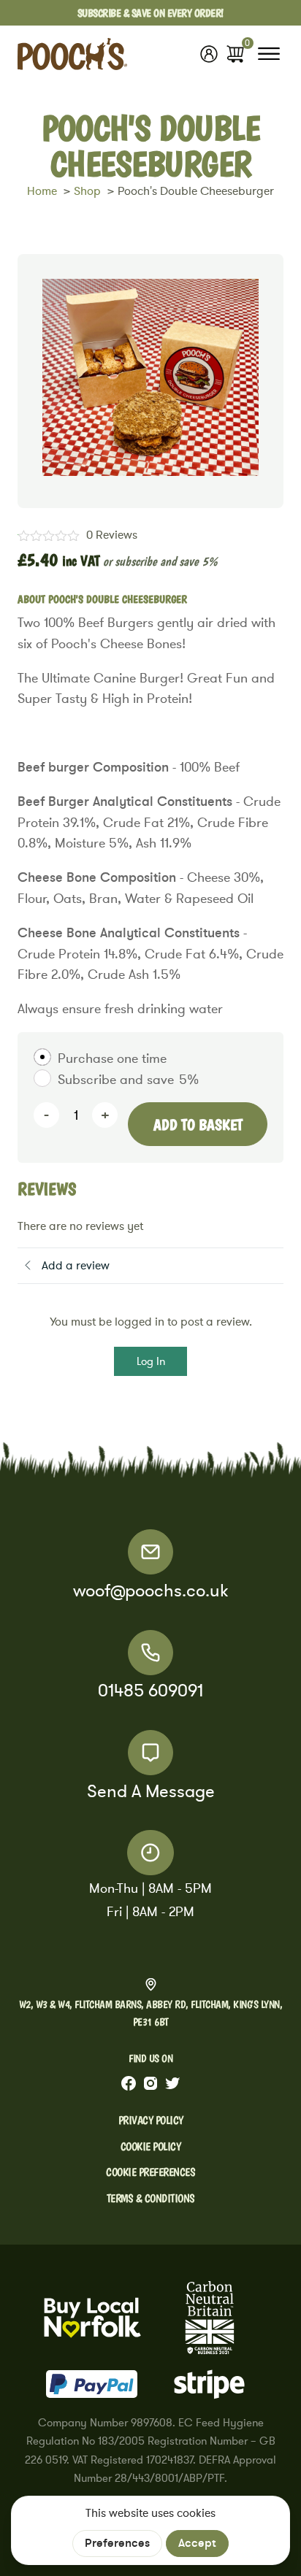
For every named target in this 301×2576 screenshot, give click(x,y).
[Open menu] (269, 54)
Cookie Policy (151, 2146)
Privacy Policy (151, 2120)
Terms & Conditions (151, 2198)
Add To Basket (198, 1124)
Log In (151, 1361)
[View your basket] (235, 54)
